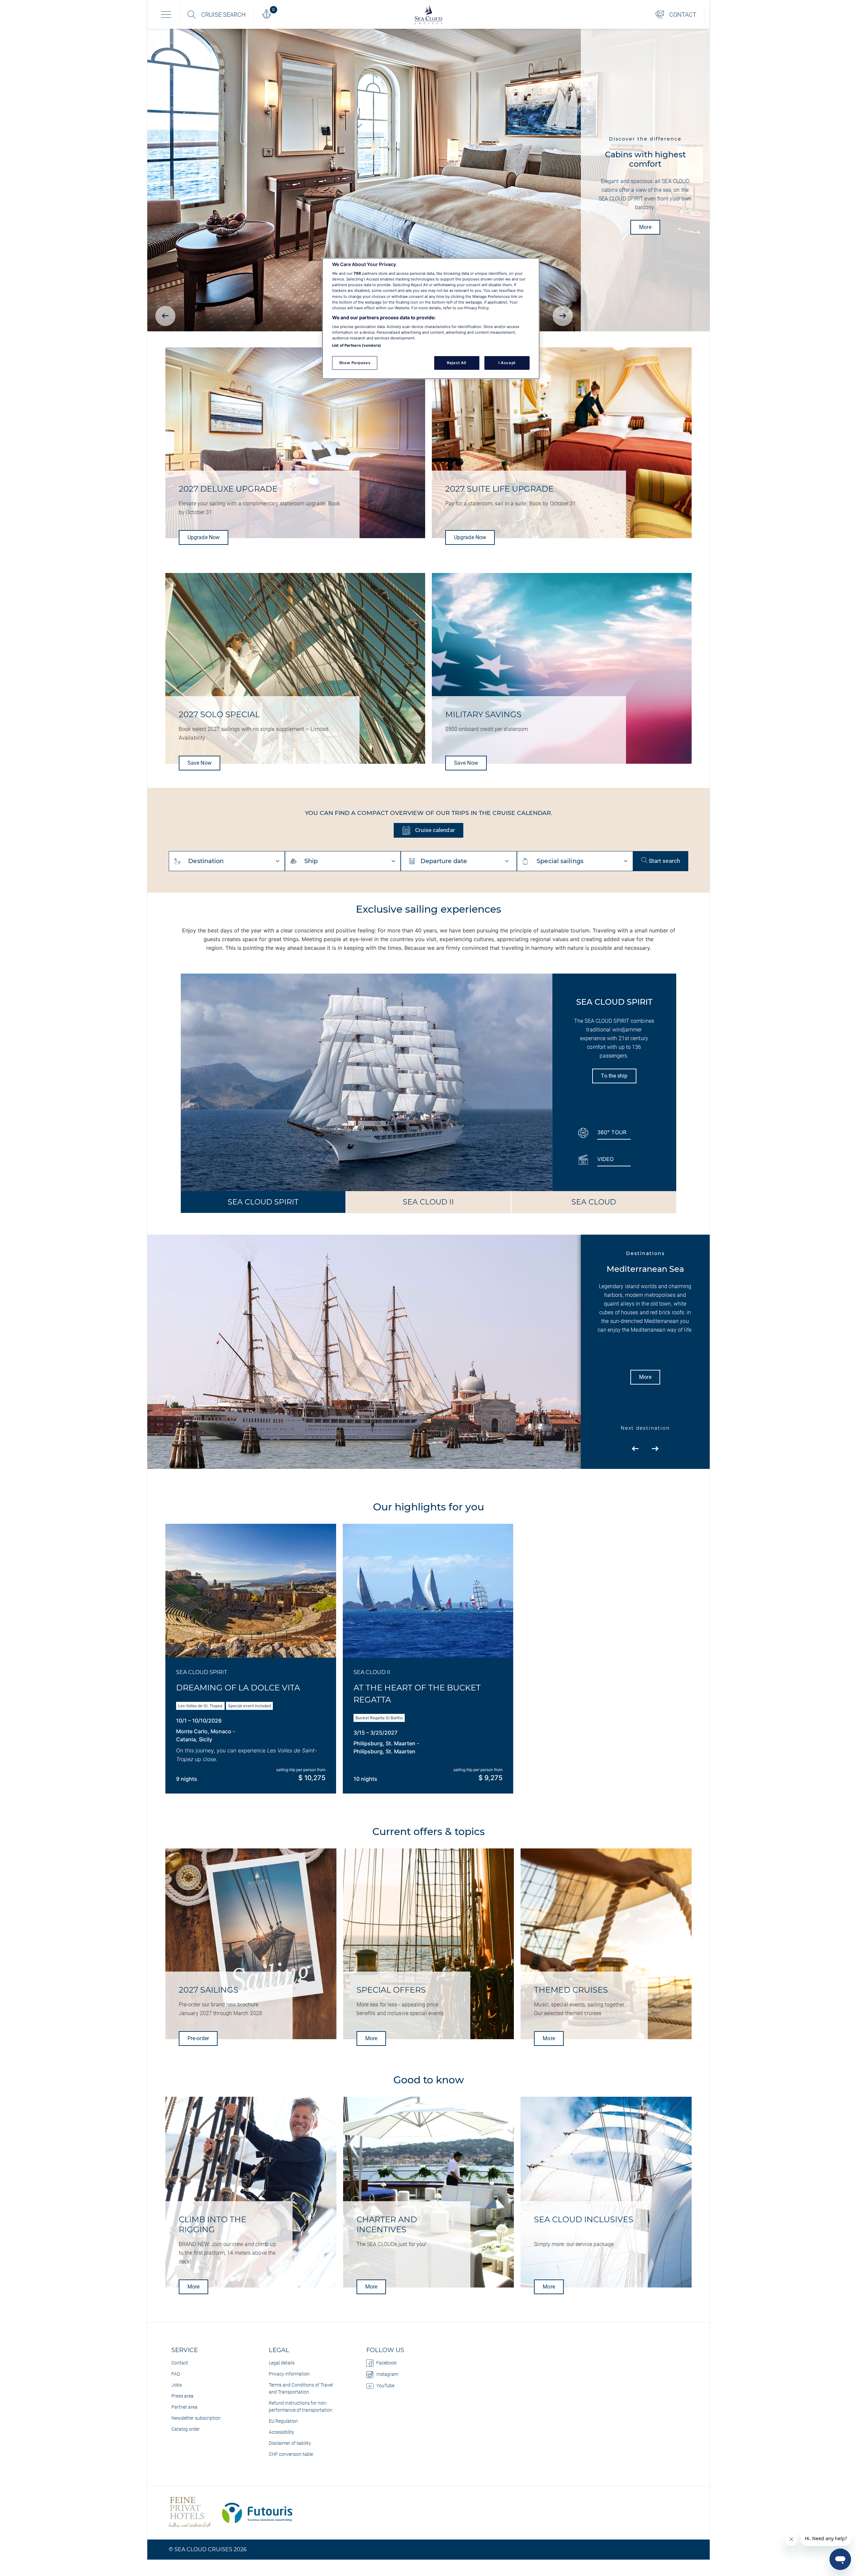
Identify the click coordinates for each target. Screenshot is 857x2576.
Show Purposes (355, 363)
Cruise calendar (434, 830)
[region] (431, 319)
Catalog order (186, 2429)
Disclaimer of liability (290, 2443)
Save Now (200, 763)
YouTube (385, 2386)
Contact (180, 2363)
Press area (182, 2396)
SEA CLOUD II (428, 1202)
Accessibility (282, 2432)
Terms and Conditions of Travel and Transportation (301, 2388)
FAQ (176, 2374)
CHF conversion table (291, 2454)
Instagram (387, 2374)
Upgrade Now (204, 537)
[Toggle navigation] (166, 14)
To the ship (614, 1076)
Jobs (177, 2385)
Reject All (457, 363)
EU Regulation (283, 2421)
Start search (664, 861)
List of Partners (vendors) (357, 345)
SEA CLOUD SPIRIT (263, 1202)
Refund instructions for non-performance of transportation (301, 2406)
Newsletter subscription (196, 2418)
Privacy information (289, 2374)
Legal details (282, 2363)
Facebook (386, 2363)
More (645, 227)
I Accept (507, 363)
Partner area (184, 2407)
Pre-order (198, 2038)
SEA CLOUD (594, 1202)
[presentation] (165, 316)
